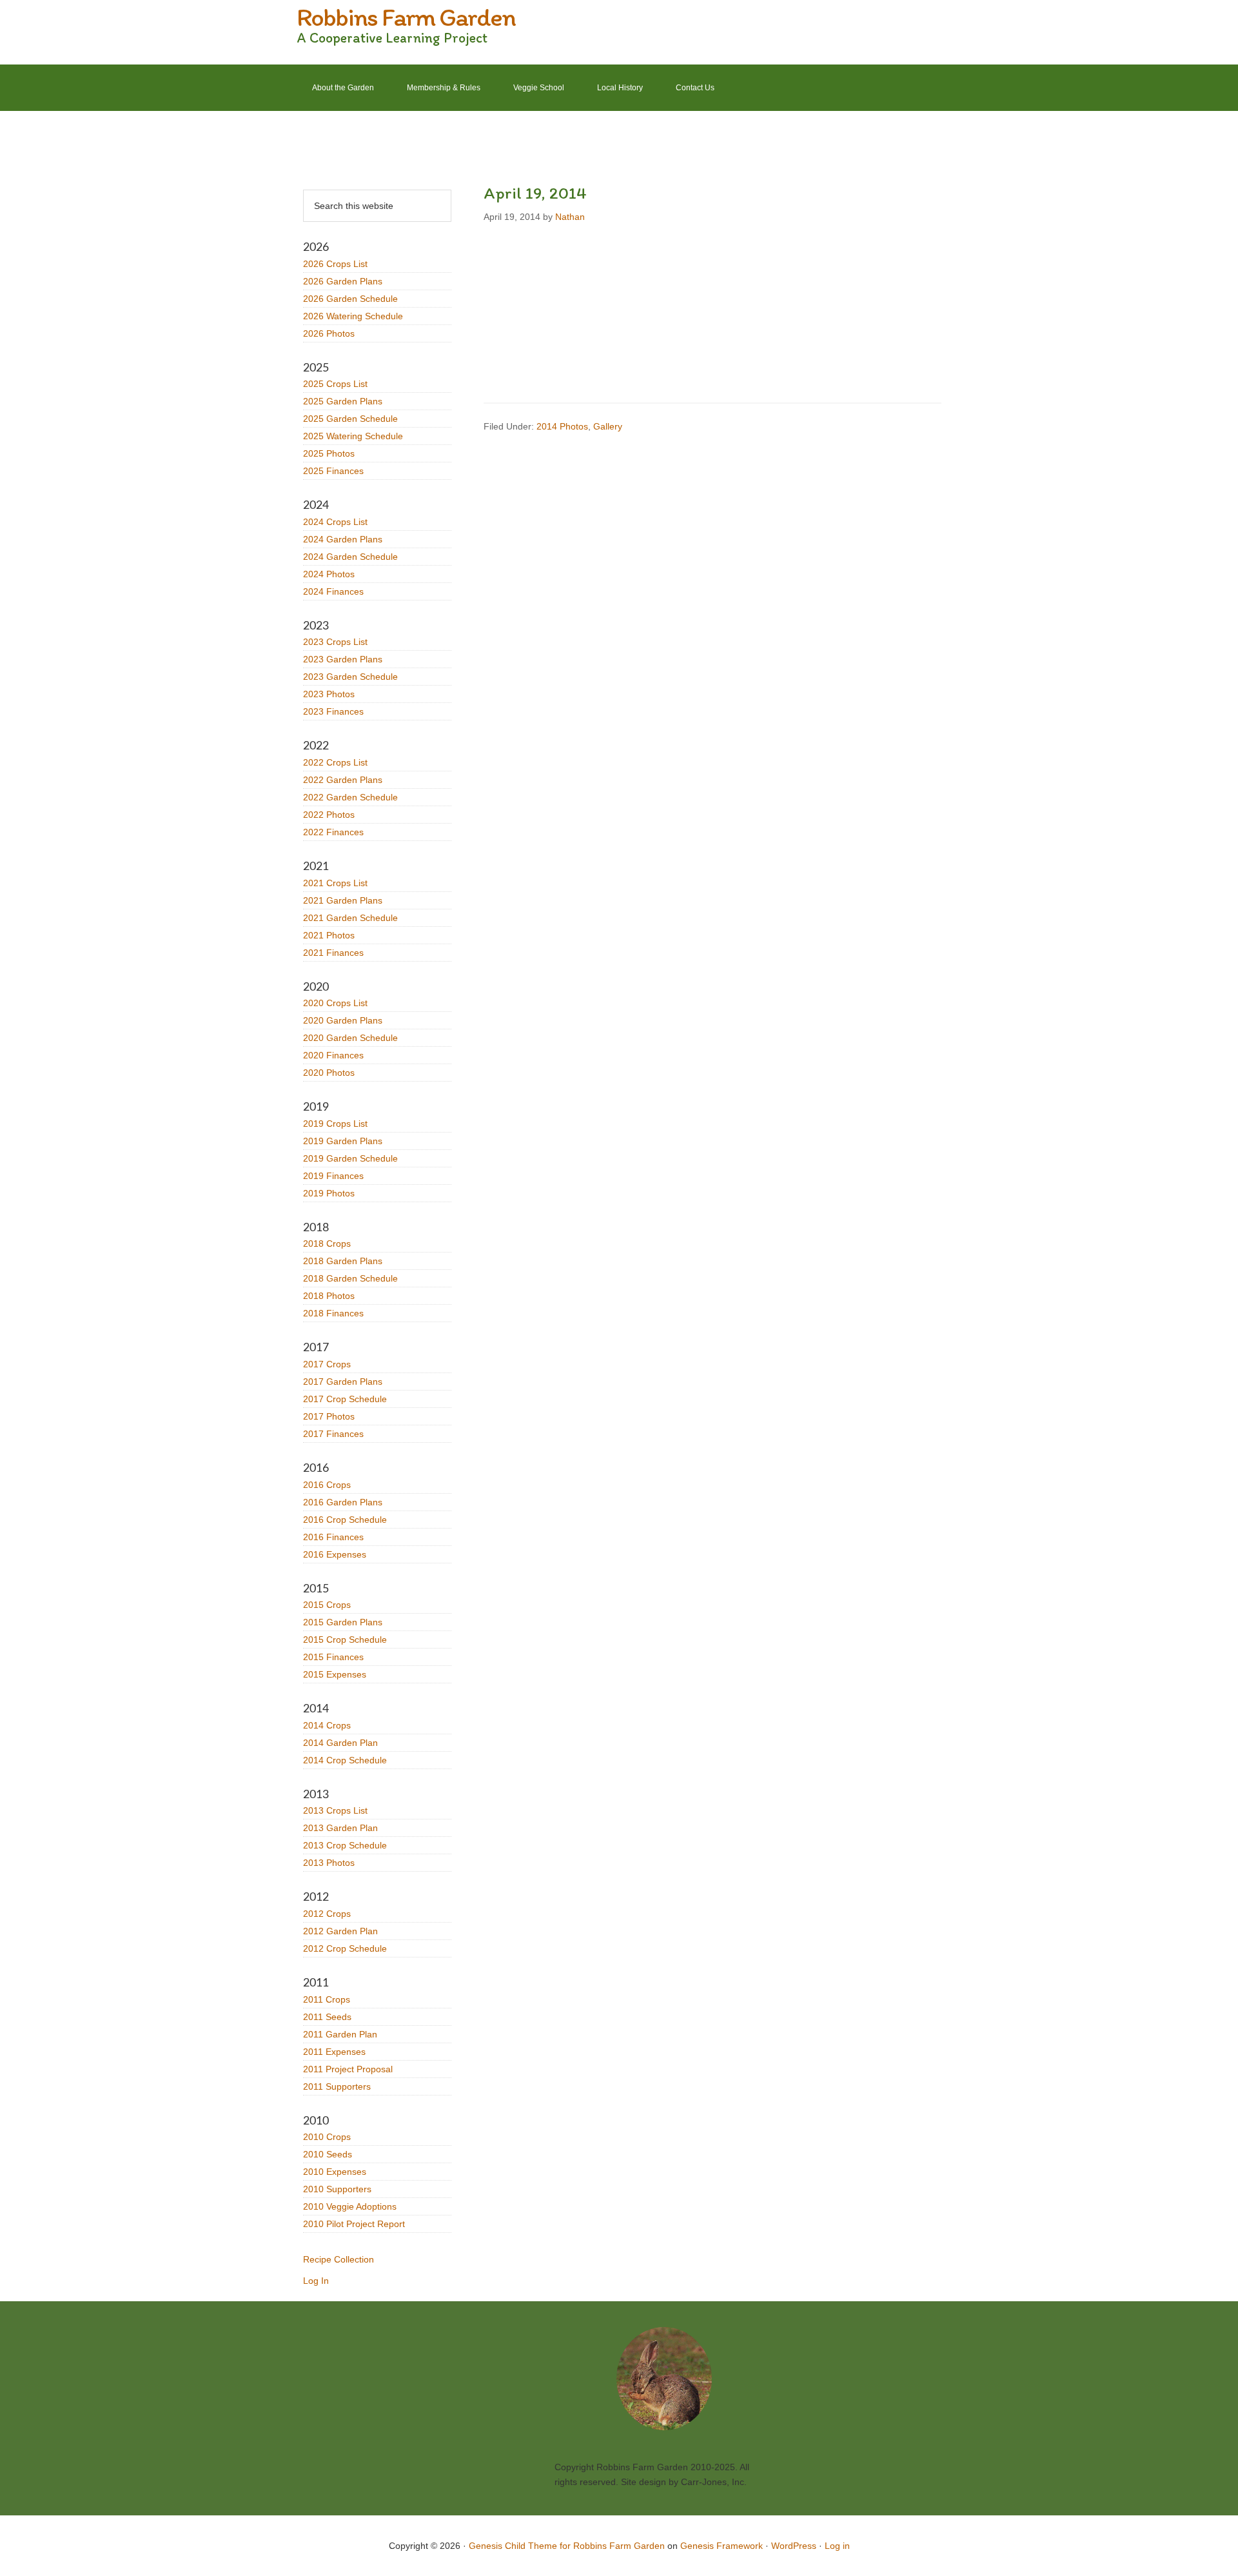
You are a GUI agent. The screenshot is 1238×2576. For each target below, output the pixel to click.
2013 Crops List (335, 1810)
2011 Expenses (334, 2052)
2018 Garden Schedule (350, 1278)
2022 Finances (333, 832)
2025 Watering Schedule (353, 436)
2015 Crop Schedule (345, 1640)
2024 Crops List (335, 522)
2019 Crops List (335, 1124)
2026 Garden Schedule (350, 299)
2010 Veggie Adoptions (350, 2206)
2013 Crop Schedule (345, 1845)
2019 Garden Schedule (350, 1158)
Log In (316, 2281)
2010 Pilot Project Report (354, 2224)
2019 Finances (333, 1176)
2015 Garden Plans (343, 1622)
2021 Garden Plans (343, 900)
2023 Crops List (335, 642)
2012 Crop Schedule (345, 1948)
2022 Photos (329, 815)
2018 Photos (329, 1296)
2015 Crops (327, 1605)
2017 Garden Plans (343, 1382)
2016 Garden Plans (343, 1502)
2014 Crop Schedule (345, 1760)
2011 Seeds (327, 2017)
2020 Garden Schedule (350, 1038)
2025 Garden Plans (343, 401)
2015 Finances (333, 1657)
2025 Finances (333, 471)
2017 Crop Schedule (345, 1399)
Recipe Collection (339, 2259)
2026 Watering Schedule (353, 316)
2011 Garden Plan (340, 2034)
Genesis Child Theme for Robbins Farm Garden (567, 2546)
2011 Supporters (337, 2086)
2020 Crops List (335, 1003)
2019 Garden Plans (343, 1141)
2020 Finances (333, 1055)
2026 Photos (329, 333)
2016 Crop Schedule (345, 1520)
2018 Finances (333, 1313)
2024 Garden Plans (343, 539)
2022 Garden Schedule (350, 797)
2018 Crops (327, 1243)
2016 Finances (333, 1537)
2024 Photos (329, 574)
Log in (837, 2546)
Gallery (608, 426)
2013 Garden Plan (340, 1828)
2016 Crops (327, 1485)
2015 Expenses (335, 1674)
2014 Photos (562, 426)
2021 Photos (329, 935)
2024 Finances (333, 591)
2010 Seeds (328, 2154)
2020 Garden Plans (343, 1020)
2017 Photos (329, 1416)
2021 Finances (333, 953)
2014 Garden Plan (340, 1743)
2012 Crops (327, 1914)
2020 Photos (329, 1073)
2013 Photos (329, 1863)
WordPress (794, 2546)
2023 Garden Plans (343, 659)
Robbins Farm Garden (406, 17)
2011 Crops (327, 1999)
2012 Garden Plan (340, 1931)
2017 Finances (333, 1434)
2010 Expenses (335, 2172)
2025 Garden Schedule (350, 419)
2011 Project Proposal (348, 2069)
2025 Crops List (335, 384)
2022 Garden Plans (343, 780)
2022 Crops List (335, 762)
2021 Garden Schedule (350, 918)
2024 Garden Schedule (350, 557)
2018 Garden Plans (343, 1261)
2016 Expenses (335, 1554)
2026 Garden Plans (343, 281)
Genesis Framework (722, 2546)
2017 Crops (327, 1364)
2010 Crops (327, 2137)
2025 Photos (329, 453)
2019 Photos (329, 1193)
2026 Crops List (335, 264)
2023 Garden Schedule (350, 677)
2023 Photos (329, 694)
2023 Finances (333, 711)
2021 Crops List (335, 883)
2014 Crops (327, 1725)
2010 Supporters (337, 2189)
